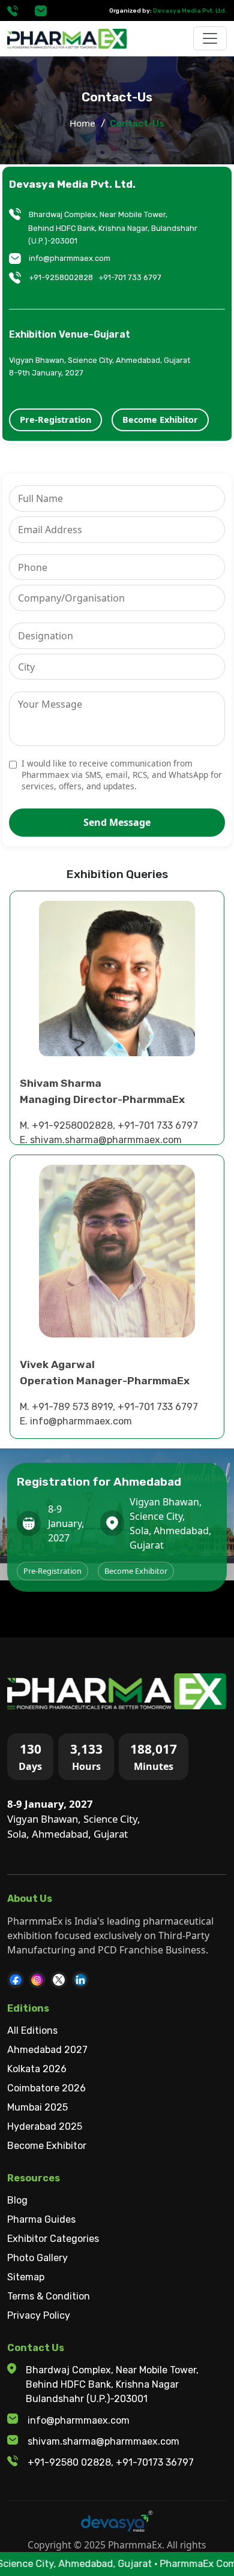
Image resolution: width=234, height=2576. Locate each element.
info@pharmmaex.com (41, 11)
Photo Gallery (37, 2258)
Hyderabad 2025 (45, 2126)
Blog (17, 2200)
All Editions (32, 2031)
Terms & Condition (49, 2296)
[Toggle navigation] (210, 38)
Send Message (117, 822)
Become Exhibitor (160, 420)
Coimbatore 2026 (46, 2088)
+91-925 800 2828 (13, 11)
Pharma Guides (41, 2219)
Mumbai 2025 (37, 2107)
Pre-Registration (55, 420)
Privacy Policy (39, 2315)
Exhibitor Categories (53, 2239)
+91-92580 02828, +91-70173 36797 (111, 2462)
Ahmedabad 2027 (47, 2050)
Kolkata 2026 (37, 2069)
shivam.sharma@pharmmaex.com (103, 2441)
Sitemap (26, 2277)
